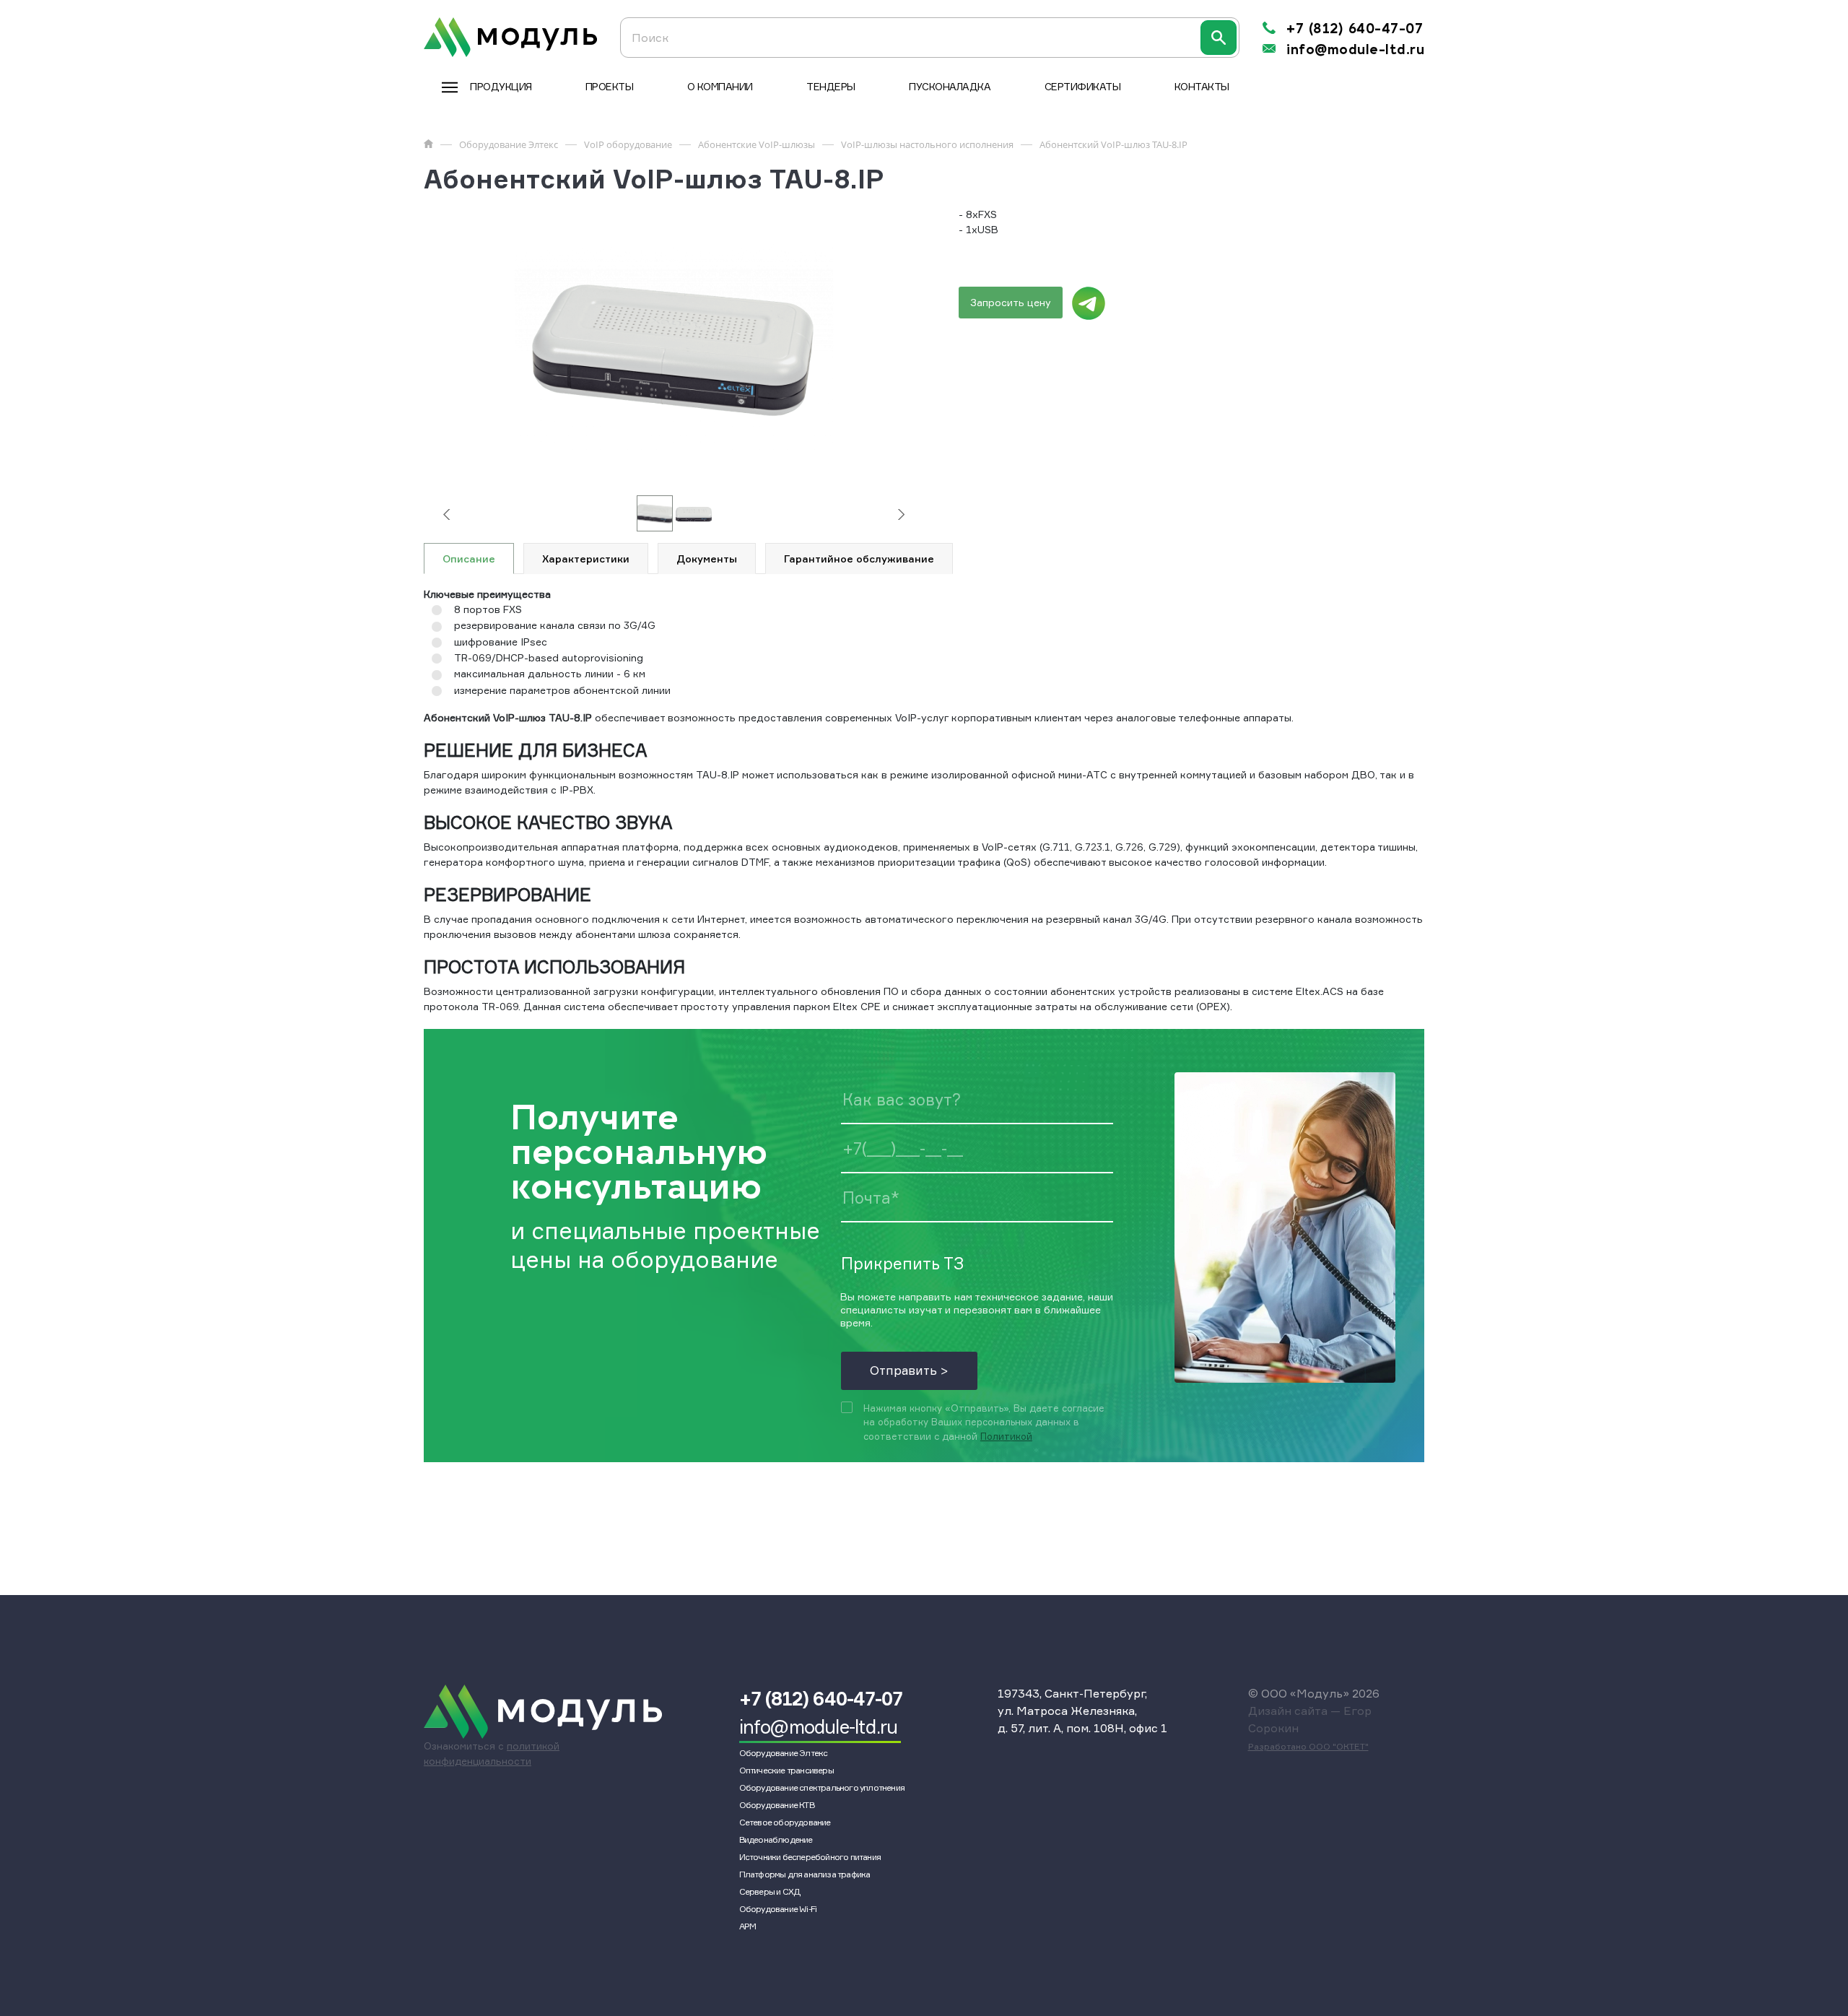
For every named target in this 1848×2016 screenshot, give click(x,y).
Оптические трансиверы (786, 1770)
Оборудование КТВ (777, 1805)
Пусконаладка (950, 86)
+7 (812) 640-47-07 (1355, 29)
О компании (720, 86)
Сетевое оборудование (785, 1822)
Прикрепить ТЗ (902, 1263)
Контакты (1202, 86)
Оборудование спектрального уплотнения (822, 1787)
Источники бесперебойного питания (810, 1857)
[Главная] (428, 144)
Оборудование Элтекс (784, 1753)
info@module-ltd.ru (1355, 50)
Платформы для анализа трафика (805, 1874)
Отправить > (909, 1370)
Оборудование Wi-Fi (778, 1909)
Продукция (501, 86)
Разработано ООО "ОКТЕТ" (1308, 1746)
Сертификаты (1083, 86)
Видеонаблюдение (776, 1839)
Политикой (1006, 1436)
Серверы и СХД (770, 1891)
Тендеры (831, 86)
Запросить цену (1011, 302)
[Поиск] (1219, 38)
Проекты (610, 86)
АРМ (748, 1926)
